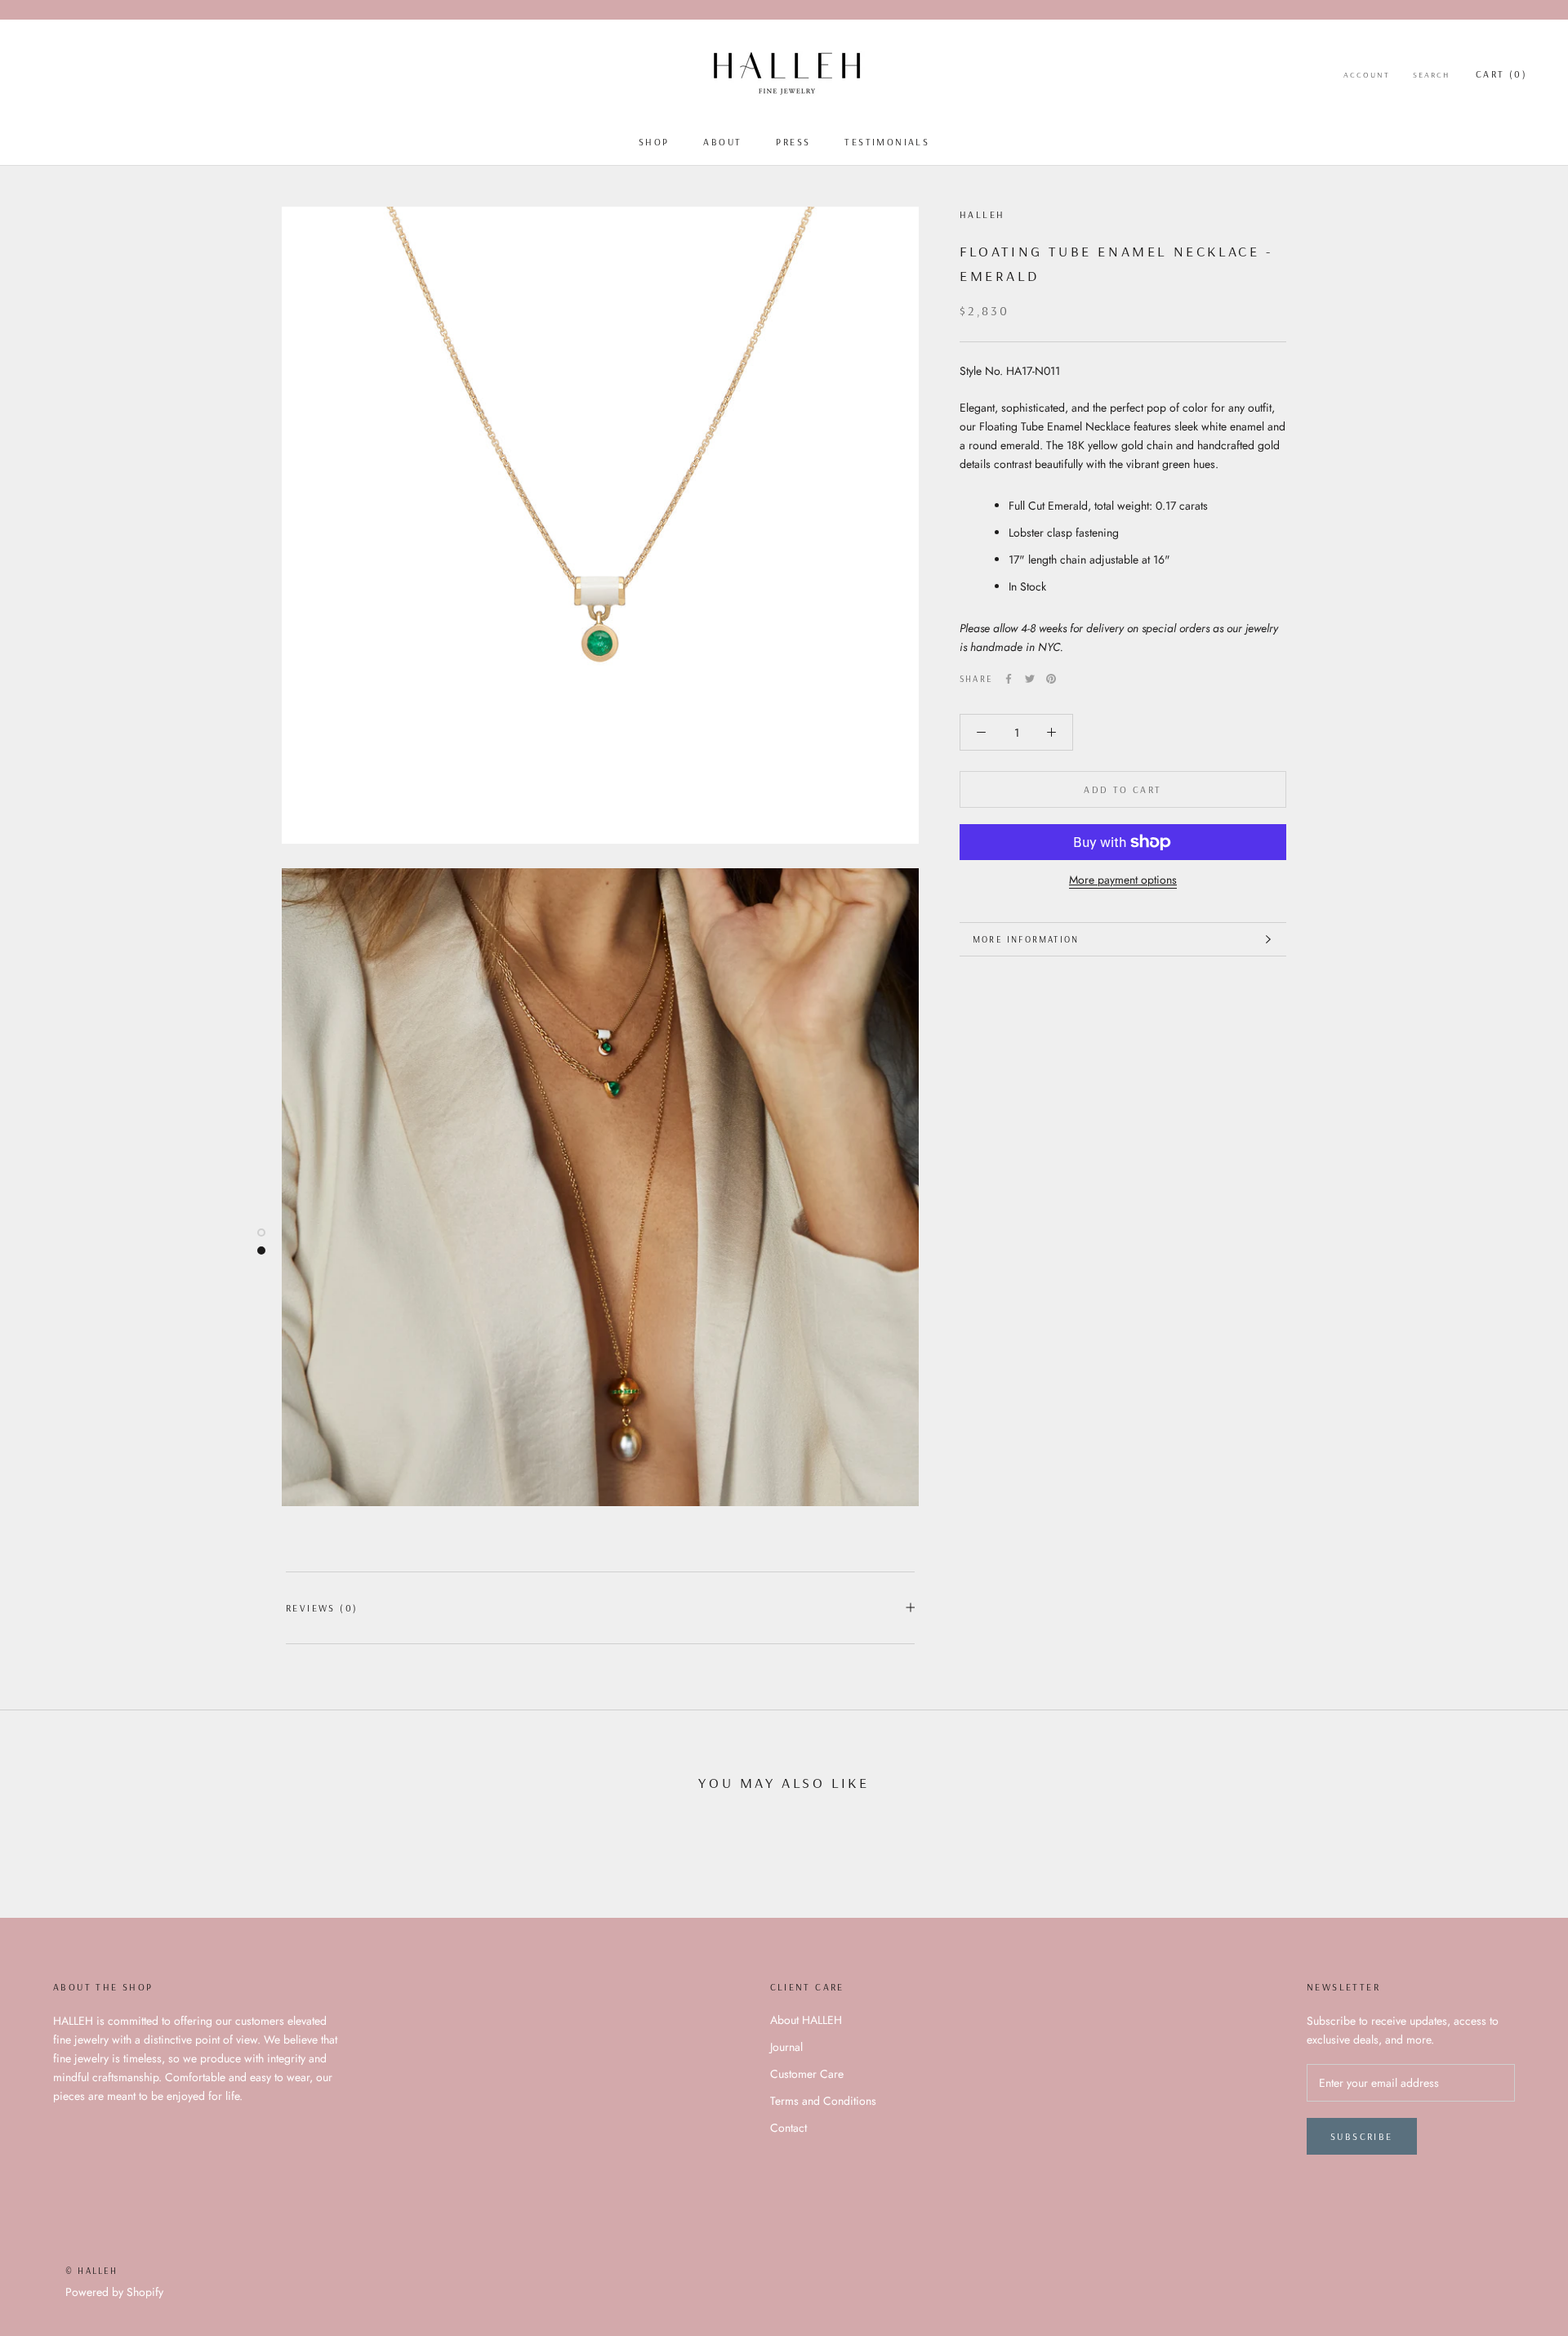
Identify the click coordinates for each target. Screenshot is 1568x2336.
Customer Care (807, 2074)
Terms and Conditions (823, 2101)
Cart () (1501, 74)
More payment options (1123, 880)
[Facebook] (1009, 679)
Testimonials (887, 142)
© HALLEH (92, 2271)
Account (1367, 75)
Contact (788, 2128)
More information (1026, 939)
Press (793, 142)
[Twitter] (1030, 679)
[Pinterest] (1051, 679)
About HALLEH (806, 2020)
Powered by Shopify (114, 2292)
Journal (786, 2047)
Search (1431, 75)
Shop (654, 142)
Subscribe (1362, 2136)
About (722, 142)
